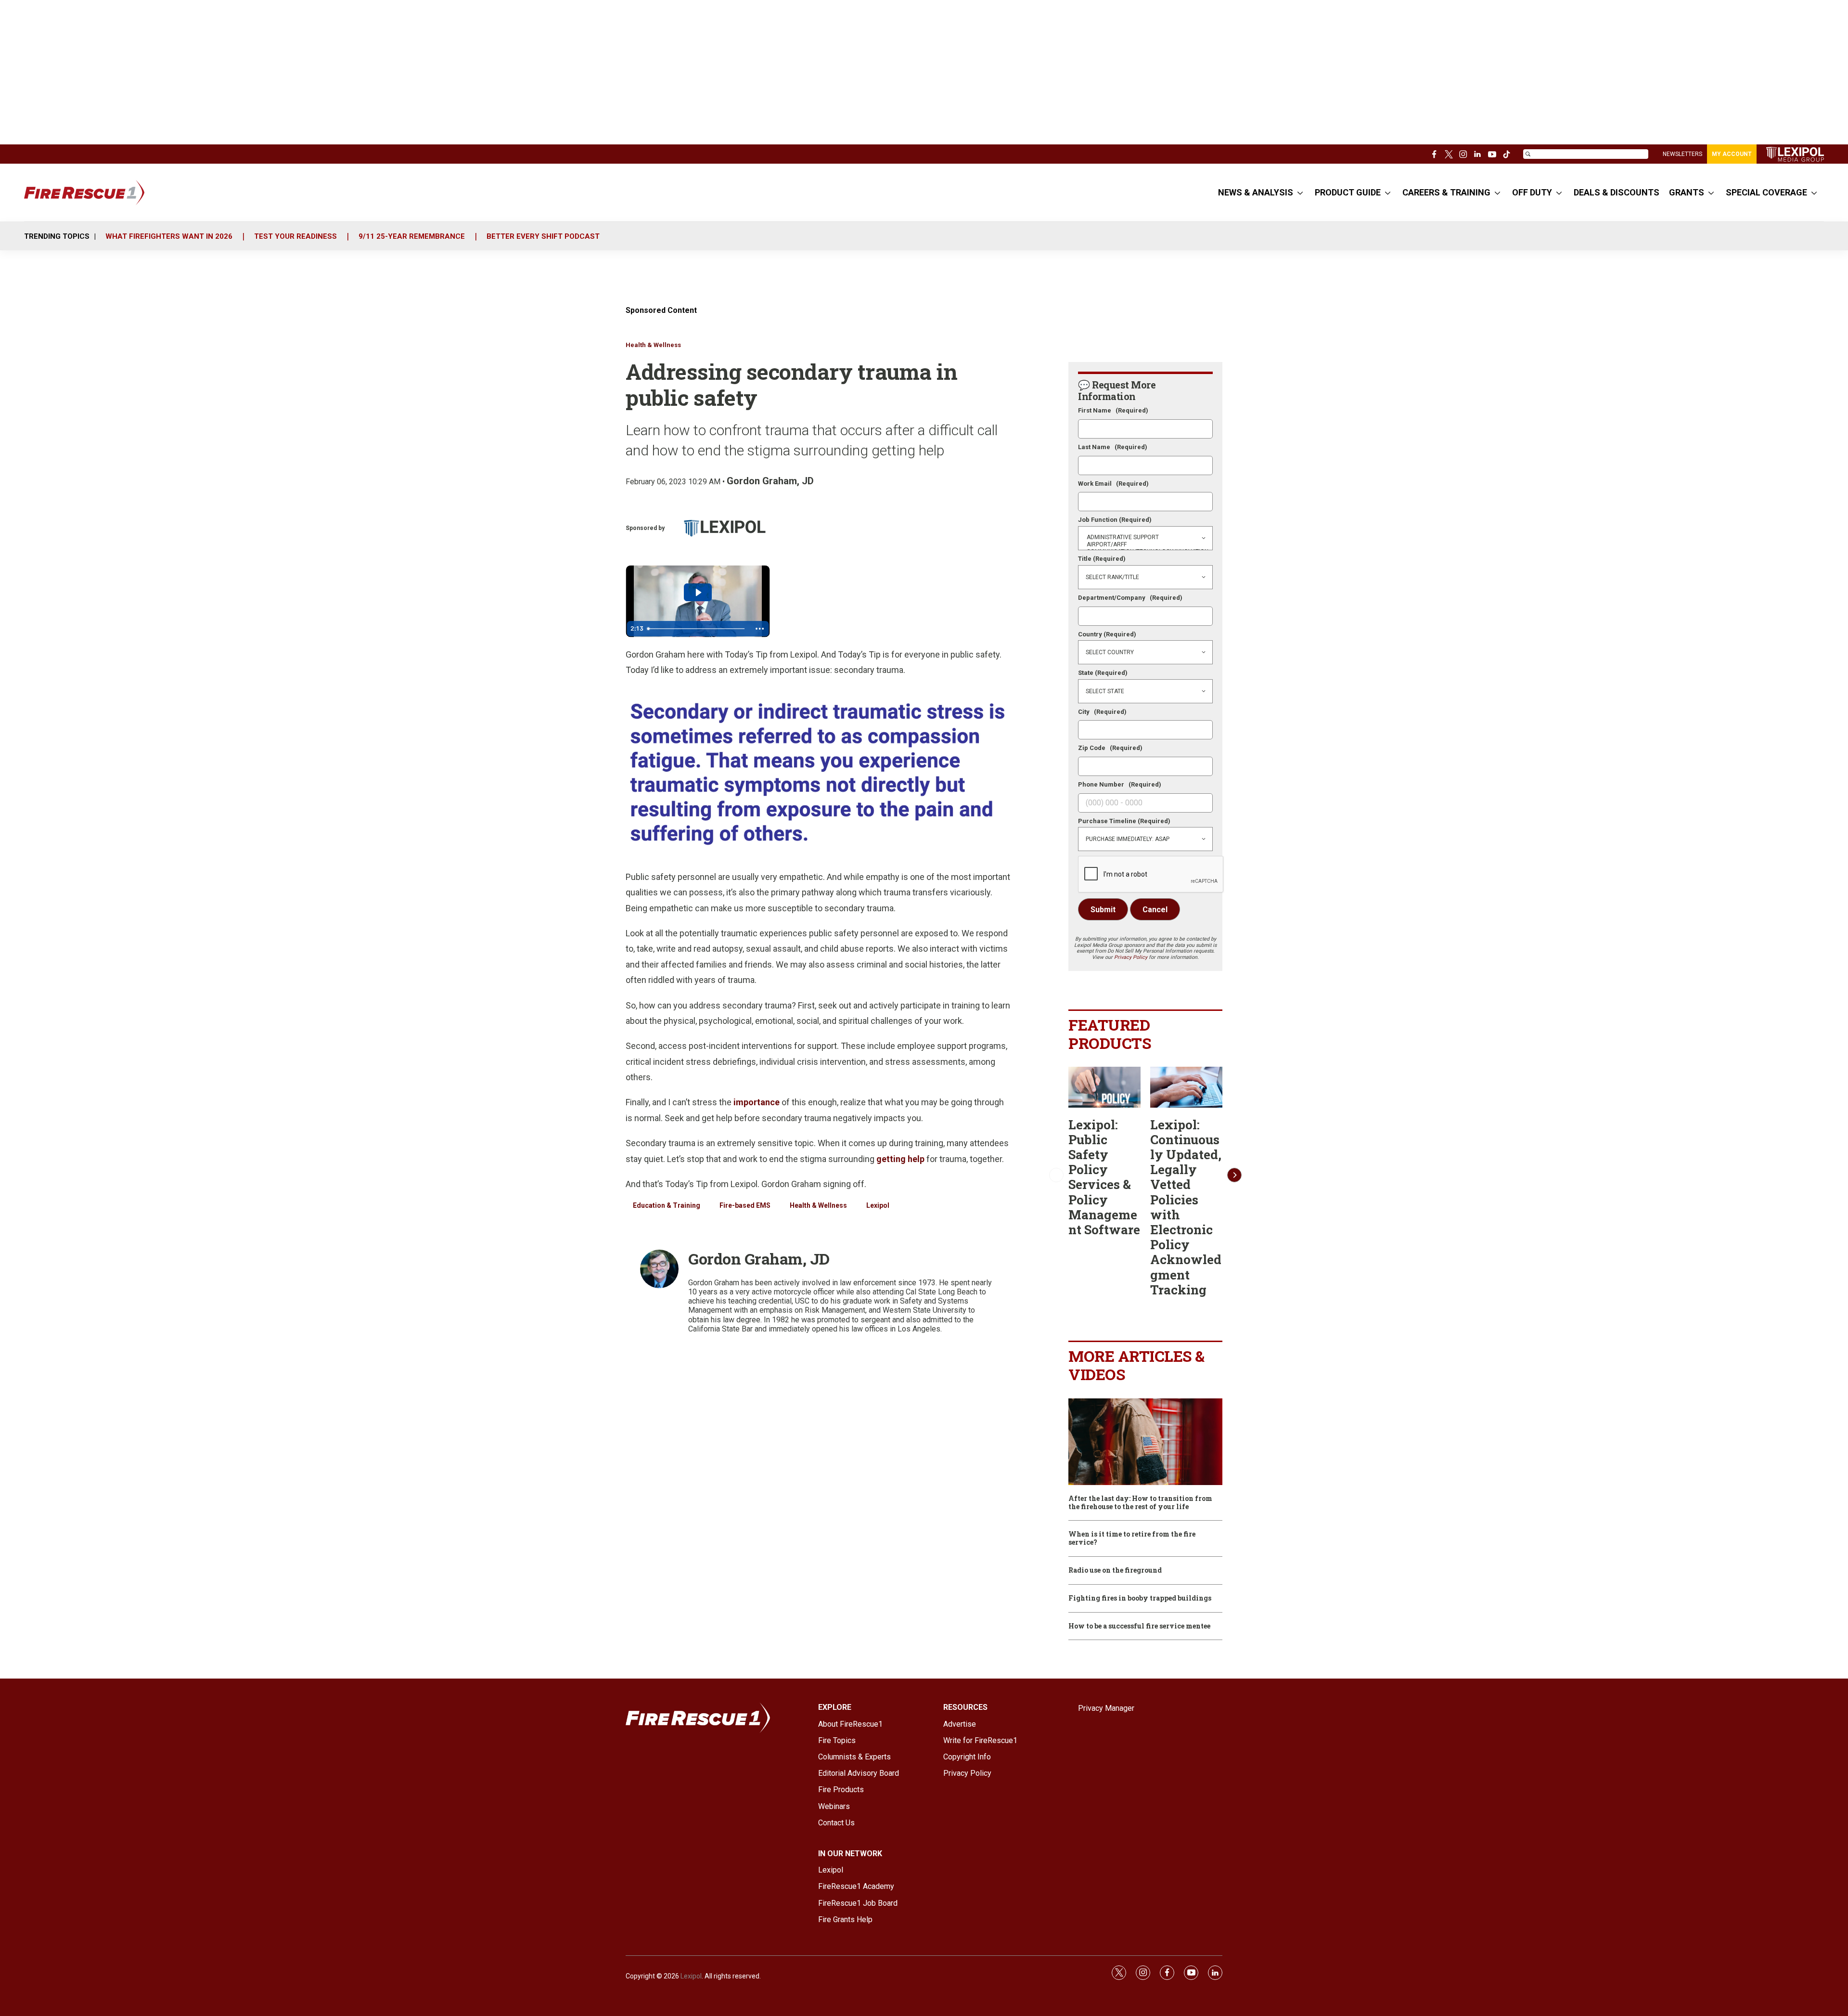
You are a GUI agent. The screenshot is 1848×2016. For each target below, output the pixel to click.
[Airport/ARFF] (1145, 545)
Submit (1103, 910)
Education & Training (667, 1205)
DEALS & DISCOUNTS (1617, 192)
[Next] (1234, 1175)
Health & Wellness (653, 345)
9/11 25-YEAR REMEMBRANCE (412, 236)
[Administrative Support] (1145, 537)
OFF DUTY (1532, 192)
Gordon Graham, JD (770, 481)
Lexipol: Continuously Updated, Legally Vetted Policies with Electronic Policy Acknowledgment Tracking (1186, 1207)
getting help (900, 1159)
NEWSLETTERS (1682, 154)
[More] (1300, 193)
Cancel (1155, 910)
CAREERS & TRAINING (1446, 192)
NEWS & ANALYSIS (1256, 192)
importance (757, 1102)
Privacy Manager (1106, 1708)
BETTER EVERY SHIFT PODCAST (543, 236)
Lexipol (878, 1205)
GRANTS (1687, 192)
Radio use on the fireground (1115, 1570)
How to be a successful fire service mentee (1139, 1626)
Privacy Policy (1131, 957)
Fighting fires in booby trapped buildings (1140, 1598)
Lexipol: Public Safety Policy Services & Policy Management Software (1104, 1177)
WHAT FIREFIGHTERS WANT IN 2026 (169, 236)
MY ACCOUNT (1732, 154)
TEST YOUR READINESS (295, 236)
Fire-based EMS (745, 1205)
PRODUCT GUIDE (1348, 192)
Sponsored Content (661, 310)
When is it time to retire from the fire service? (1132, 1538)
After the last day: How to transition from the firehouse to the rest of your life (1140, 1503)
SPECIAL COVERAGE (1766, 192)
